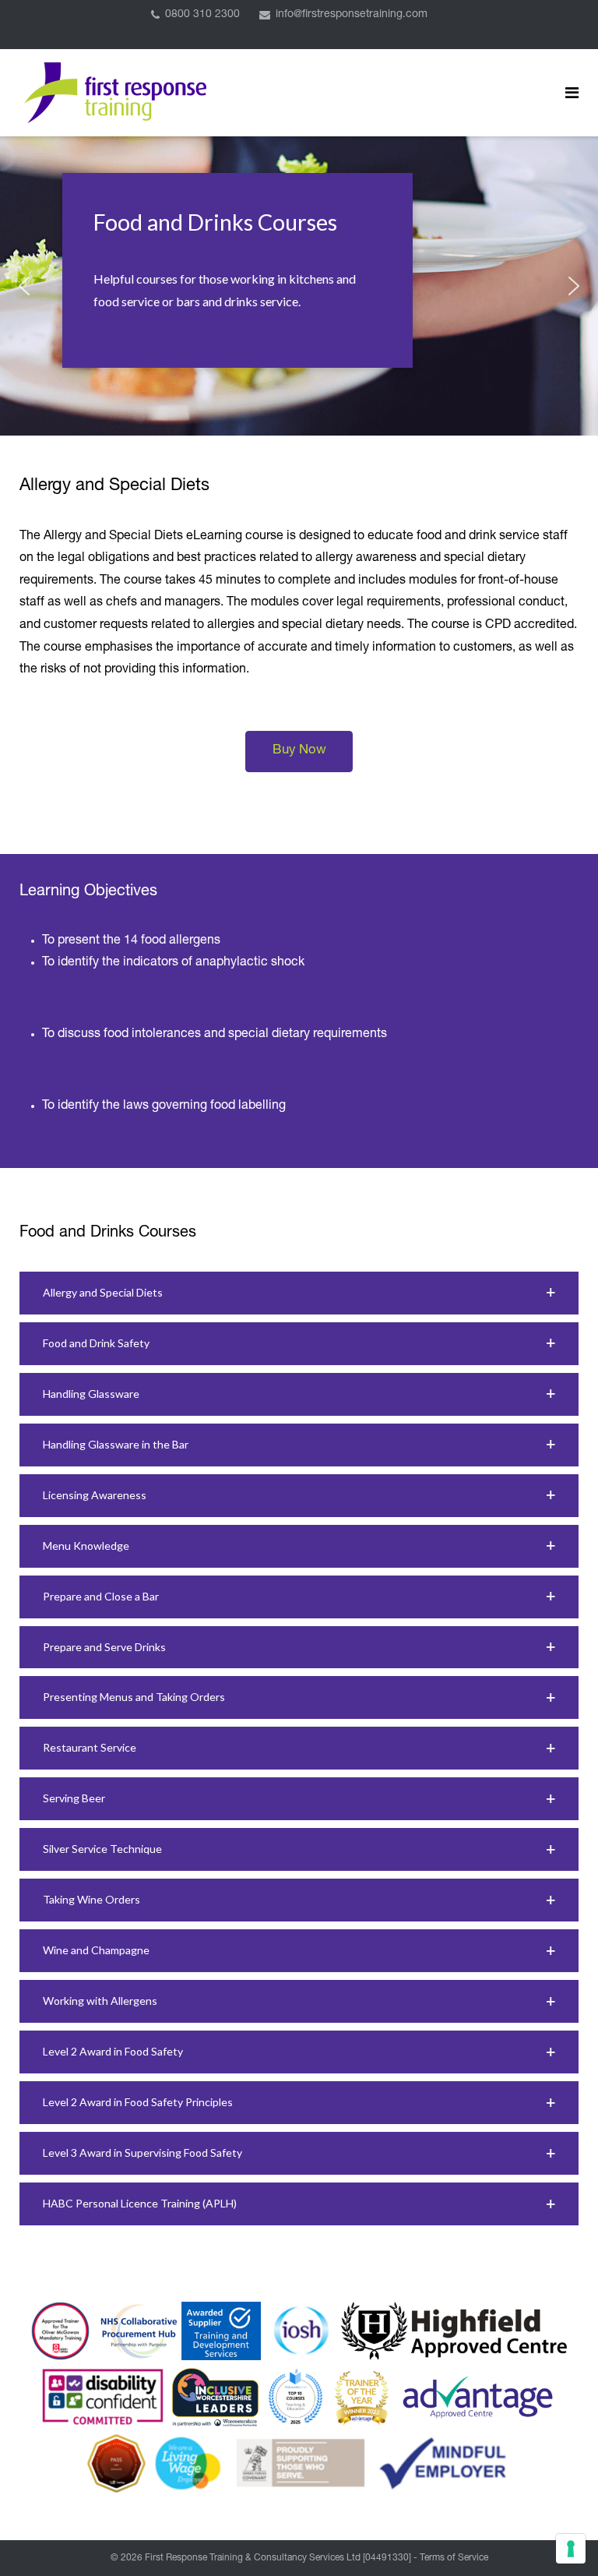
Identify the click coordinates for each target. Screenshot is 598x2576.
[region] (299, 286)
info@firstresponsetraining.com (352, 15)
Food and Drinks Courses (215, 222)
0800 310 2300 (202, 15)
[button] (24, 286)
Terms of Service (454, 2558)
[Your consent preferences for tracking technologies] (571, 2549)
